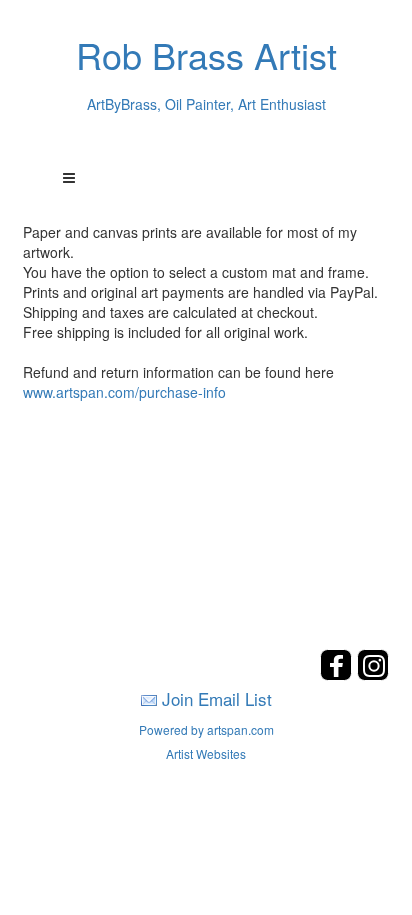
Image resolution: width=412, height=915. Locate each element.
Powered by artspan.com (206, 729)
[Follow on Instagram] (373, 674)
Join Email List (217, 698)
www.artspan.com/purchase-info (124, 392)
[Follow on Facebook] (338, 674)
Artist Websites (206, 753)
